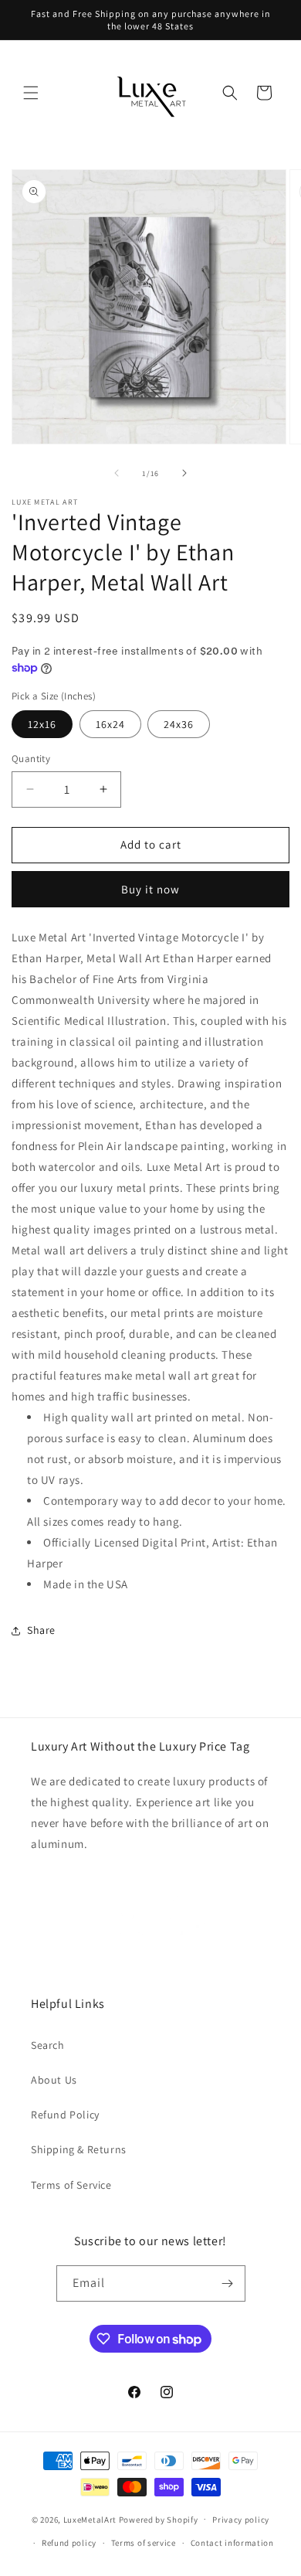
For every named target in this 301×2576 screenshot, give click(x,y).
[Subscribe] (228, 2283)
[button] (31, 93)
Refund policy (69, 2543)
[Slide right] (184, 473)
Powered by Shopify (159, 2519)
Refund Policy (65, 2115)
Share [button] (41, 1630)
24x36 (179, 724)
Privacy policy (241, 2520)
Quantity (31, 759)
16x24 (110, 724)
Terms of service (144, 2543)
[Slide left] (117, 473)
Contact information (232, 2543)
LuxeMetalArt (90, 2519)
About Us (54, 2080)
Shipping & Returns (79, 2149)
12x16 (42, 724)
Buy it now (150, 889)
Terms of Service (71, 2185)
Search (48, 2045)
